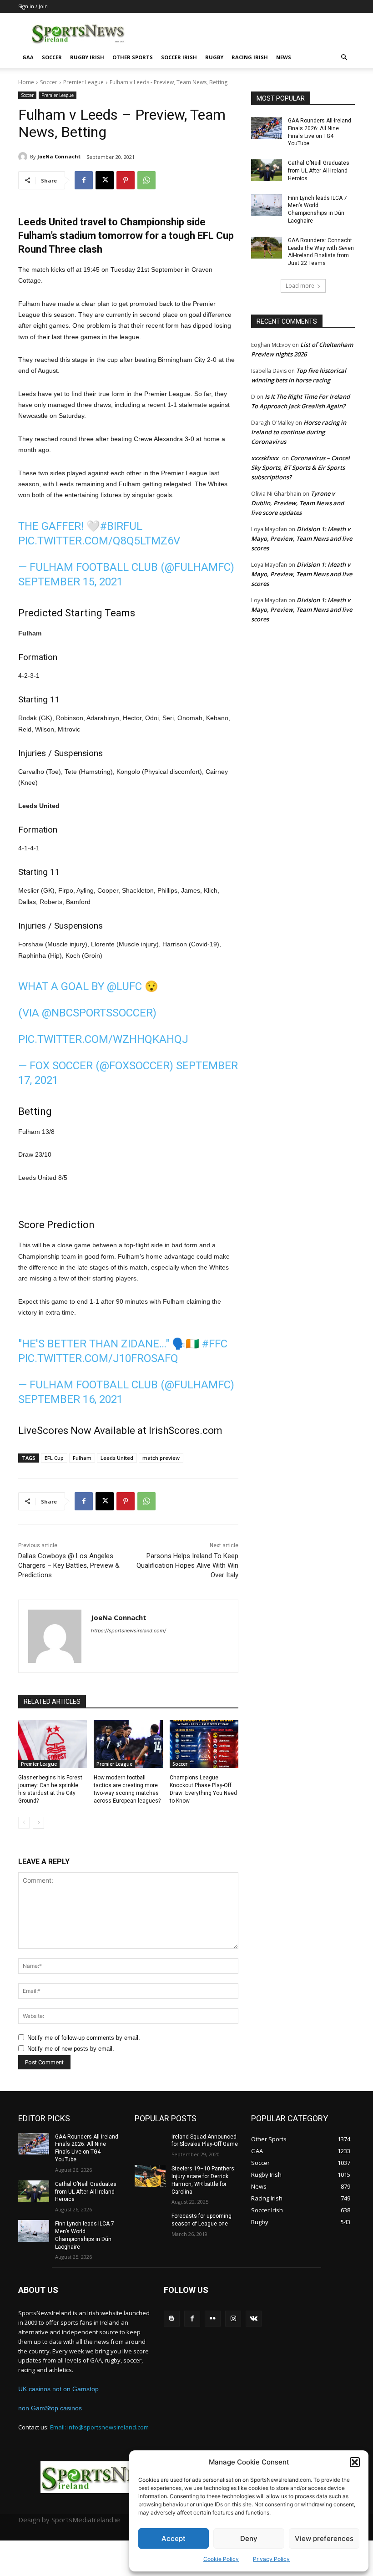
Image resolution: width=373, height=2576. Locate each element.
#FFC (215, 1344)
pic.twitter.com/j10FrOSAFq (98, 1358)
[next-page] (38, 1823)
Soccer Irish (179, 57)
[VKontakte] (254, 2319)
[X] (105, 180)
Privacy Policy (271, 2559)
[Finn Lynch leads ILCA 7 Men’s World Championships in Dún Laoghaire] (267, 205)
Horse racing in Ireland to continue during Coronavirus (299, 432)
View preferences (324, 2538)
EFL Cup (54, 1458)
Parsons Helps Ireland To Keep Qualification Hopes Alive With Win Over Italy (187, 1565)
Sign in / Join (33, 6)
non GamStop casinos (50, 2408)
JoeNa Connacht (59, 156)
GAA (28, 57)
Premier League (83, 82)
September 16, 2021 (71, 1399)
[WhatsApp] (146, 180)
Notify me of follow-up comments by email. (84, 2038)
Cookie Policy (221, 2559)
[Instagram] (233, 2319)
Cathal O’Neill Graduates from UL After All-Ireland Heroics (319, 171)
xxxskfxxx (265, 458)
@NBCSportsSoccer (97, 1013)
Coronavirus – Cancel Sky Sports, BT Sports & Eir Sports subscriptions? (300, 467)
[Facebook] (84, 180)
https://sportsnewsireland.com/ (129, 1631)
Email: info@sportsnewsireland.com (99, 2427)
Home (26, 82)
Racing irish (250, 57)
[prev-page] (24, 1823)
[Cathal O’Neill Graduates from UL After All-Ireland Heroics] (267, 170)
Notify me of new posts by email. (71, 2049)
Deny (249, 2538)
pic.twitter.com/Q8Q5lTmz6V (99, 541)
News (284, 57)
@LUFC (124, 986)
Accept (174, 2538)
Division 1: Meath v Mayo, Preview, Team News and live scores (302, 539)
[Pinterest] (126, 180)
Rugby (214, 57)
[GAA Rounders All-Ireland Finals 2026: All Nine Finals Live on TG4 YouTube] (267, 128)
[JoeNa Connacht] (24, 157)
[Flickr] (213, 2319)
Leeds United (117, 1458)
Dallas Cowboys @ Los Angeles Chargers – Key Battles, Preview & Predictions (69, 1565)
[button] (355, 2462)
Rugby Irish (87, 57)
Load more (300, 286)
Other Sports (133, 57)
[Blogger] (172, 2319)
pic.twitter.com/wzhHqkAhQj (103, 1039)
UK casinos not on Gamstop (58, 2389)
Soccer (52, 57)
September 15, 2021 (71, 582)
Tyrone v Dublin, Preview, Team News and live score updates (297, 503)
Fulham (82, 1458)
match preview (161, 1458)
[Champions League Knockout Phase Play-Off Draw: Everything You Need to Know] (204, 1744)
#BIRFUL (121, 526)
